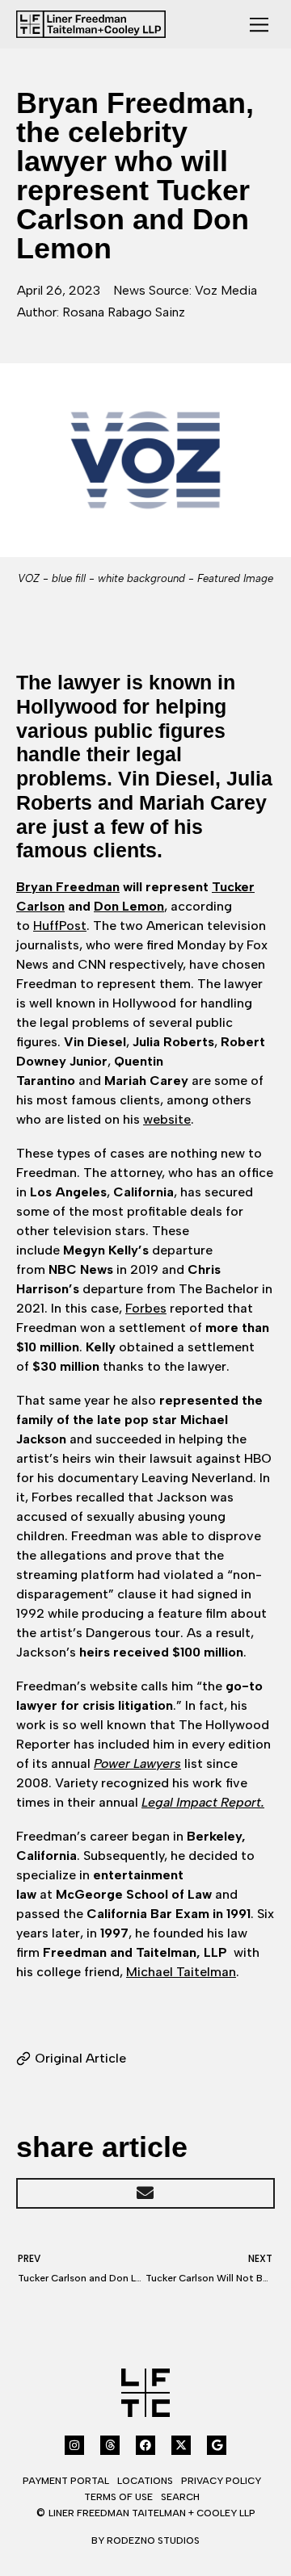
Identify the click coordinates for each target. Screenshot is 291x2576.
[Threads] (110, 2445)
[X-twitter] (181, 2445)
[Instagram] (74, 2445)
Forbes (146, 1308)
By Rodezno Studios (145, 2540)
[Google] (217, 2445)
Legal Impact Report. (203, 1802)
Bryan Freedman (68, 887)
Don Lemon (129, 906)
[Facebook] (145, 2445)
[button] (145, 2193)
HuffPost (60, 926)
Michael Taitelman (181, 1972)
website (167, 1119)
